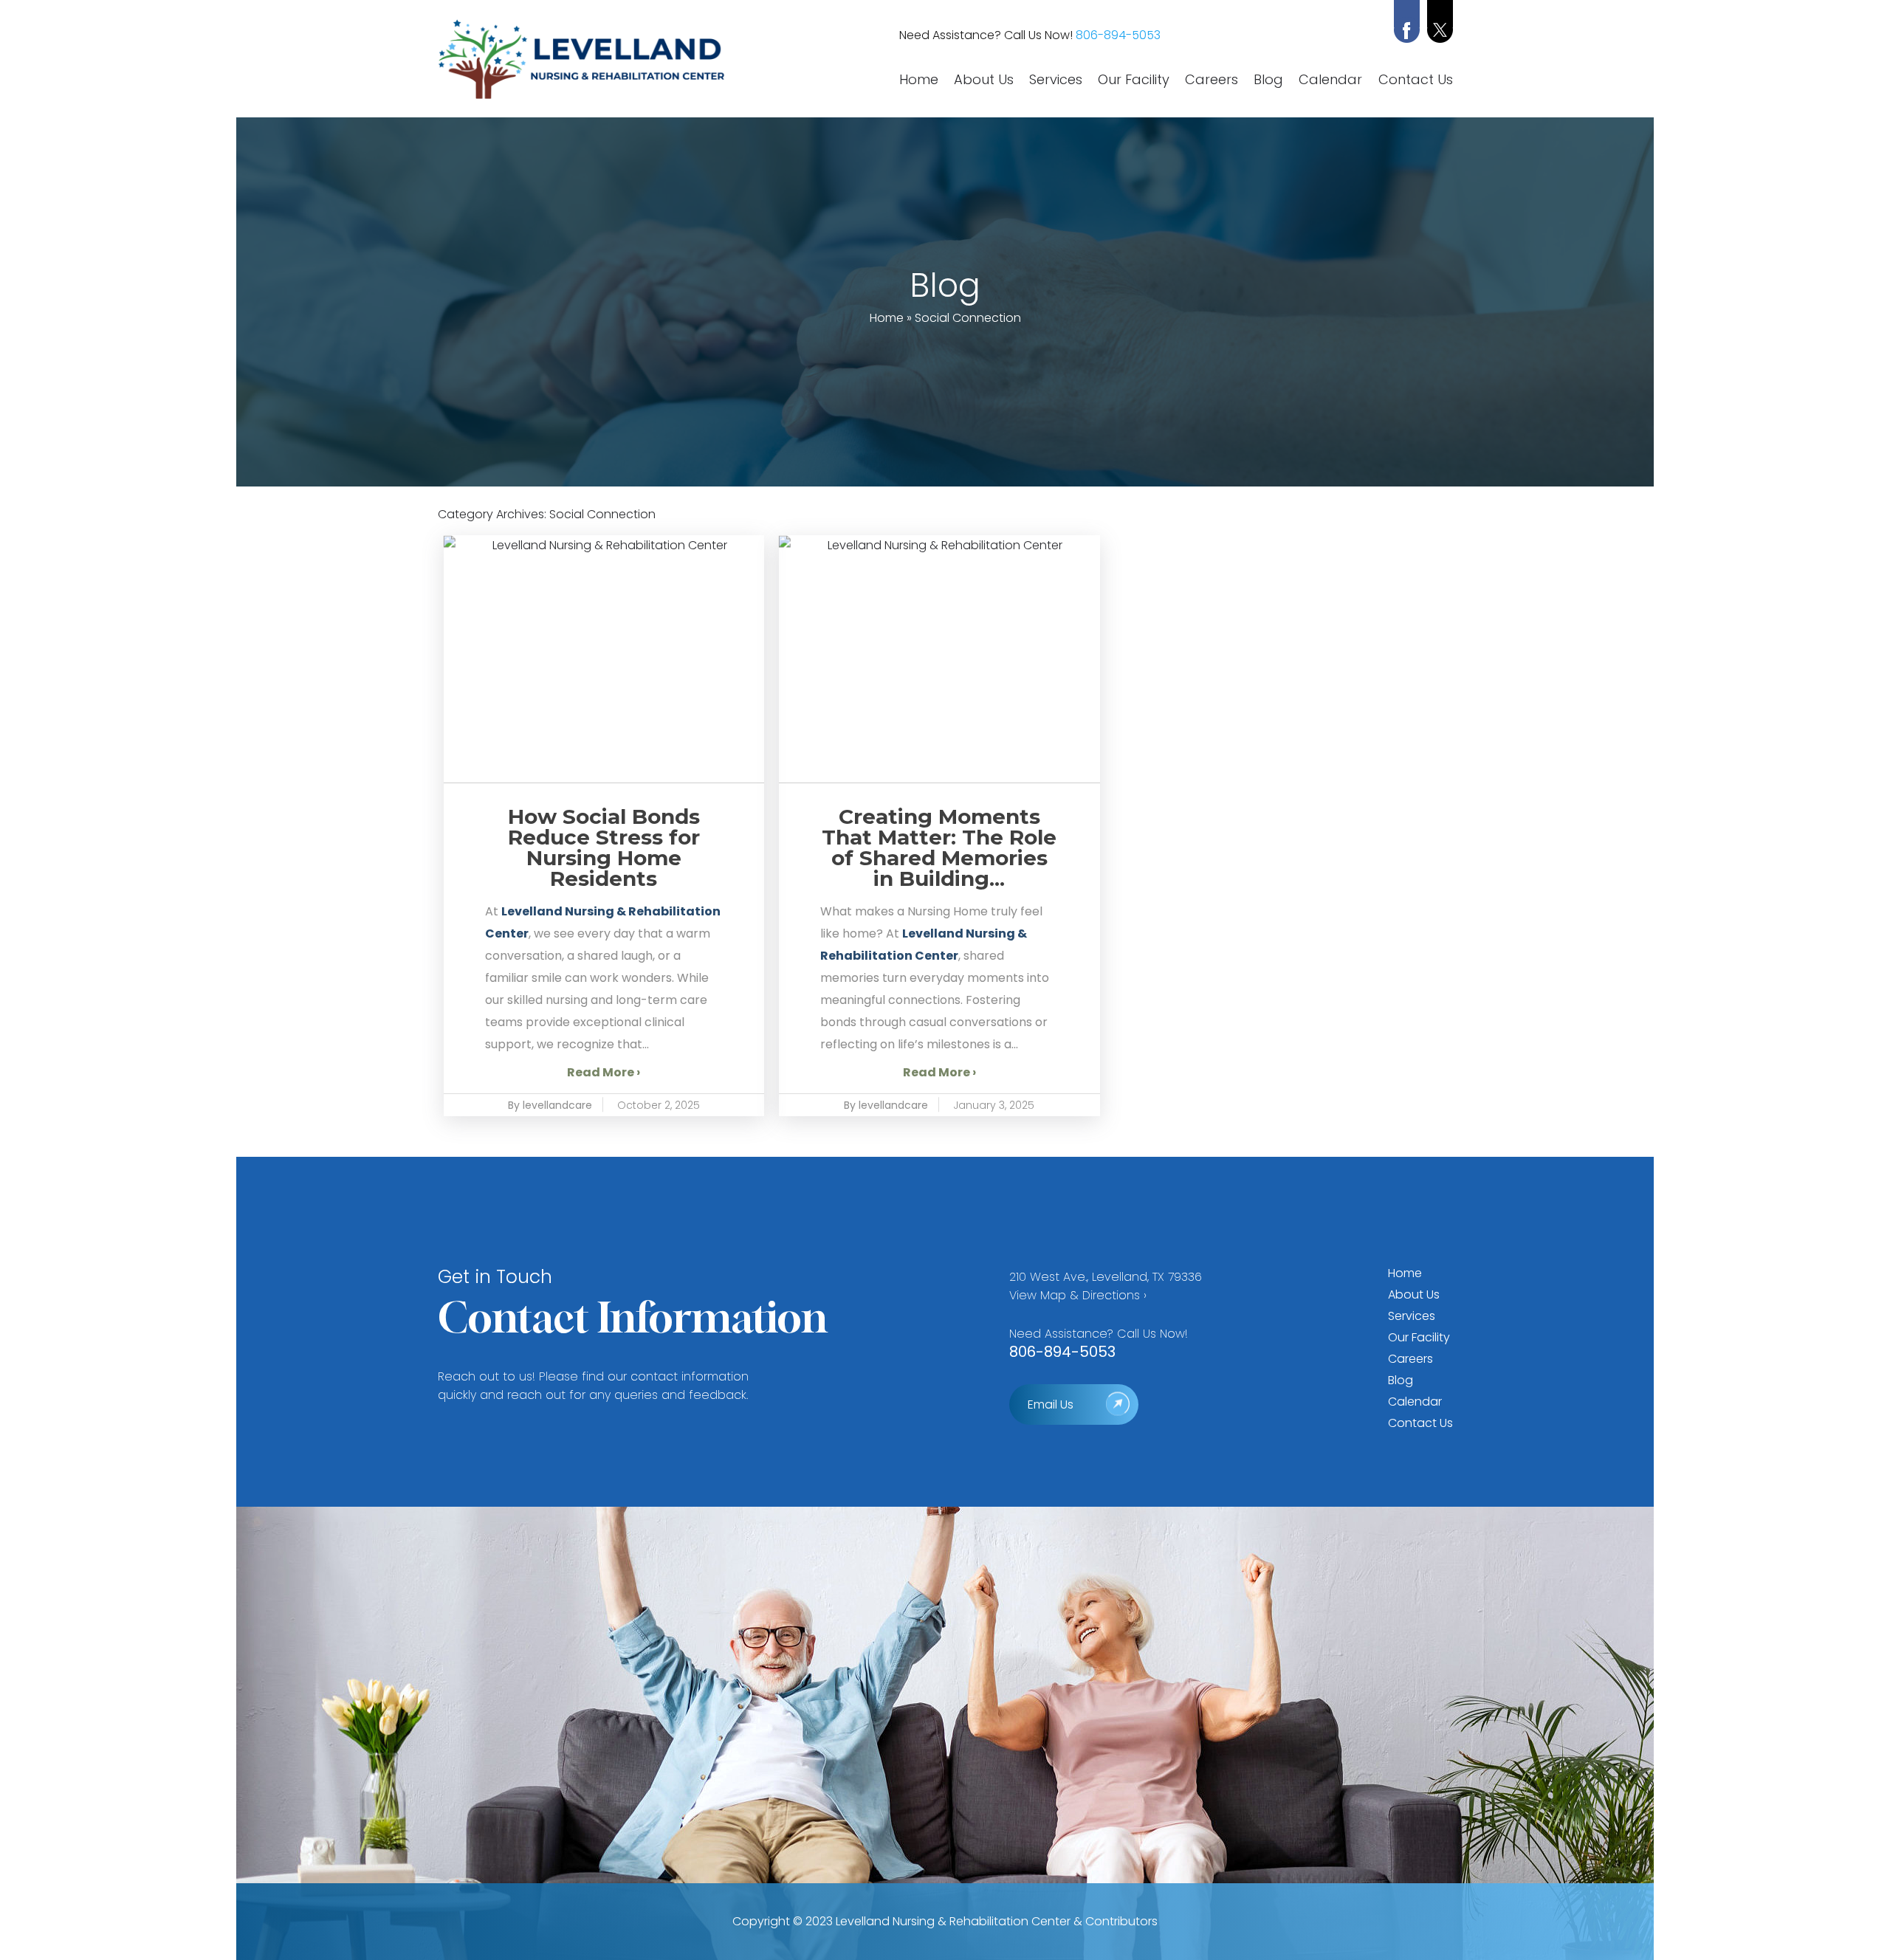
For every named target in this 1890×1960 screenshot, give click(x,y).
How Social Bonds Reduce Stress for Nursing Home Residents (604, 847)
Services (1056, 80)
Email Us (1051, 1404)
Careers (1212, 80)
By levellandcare (550, 1105)
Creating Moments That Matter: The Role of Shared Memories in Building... (939, 847)
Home (919, 80)
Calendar (1330, 80)
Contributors (1121, 1921)
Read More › (604, 1072)
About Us (984, 80)
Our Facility (1134, 80)
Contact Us (1416, 80)
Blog (1268, 80)
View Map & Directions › (1078, 1295)
